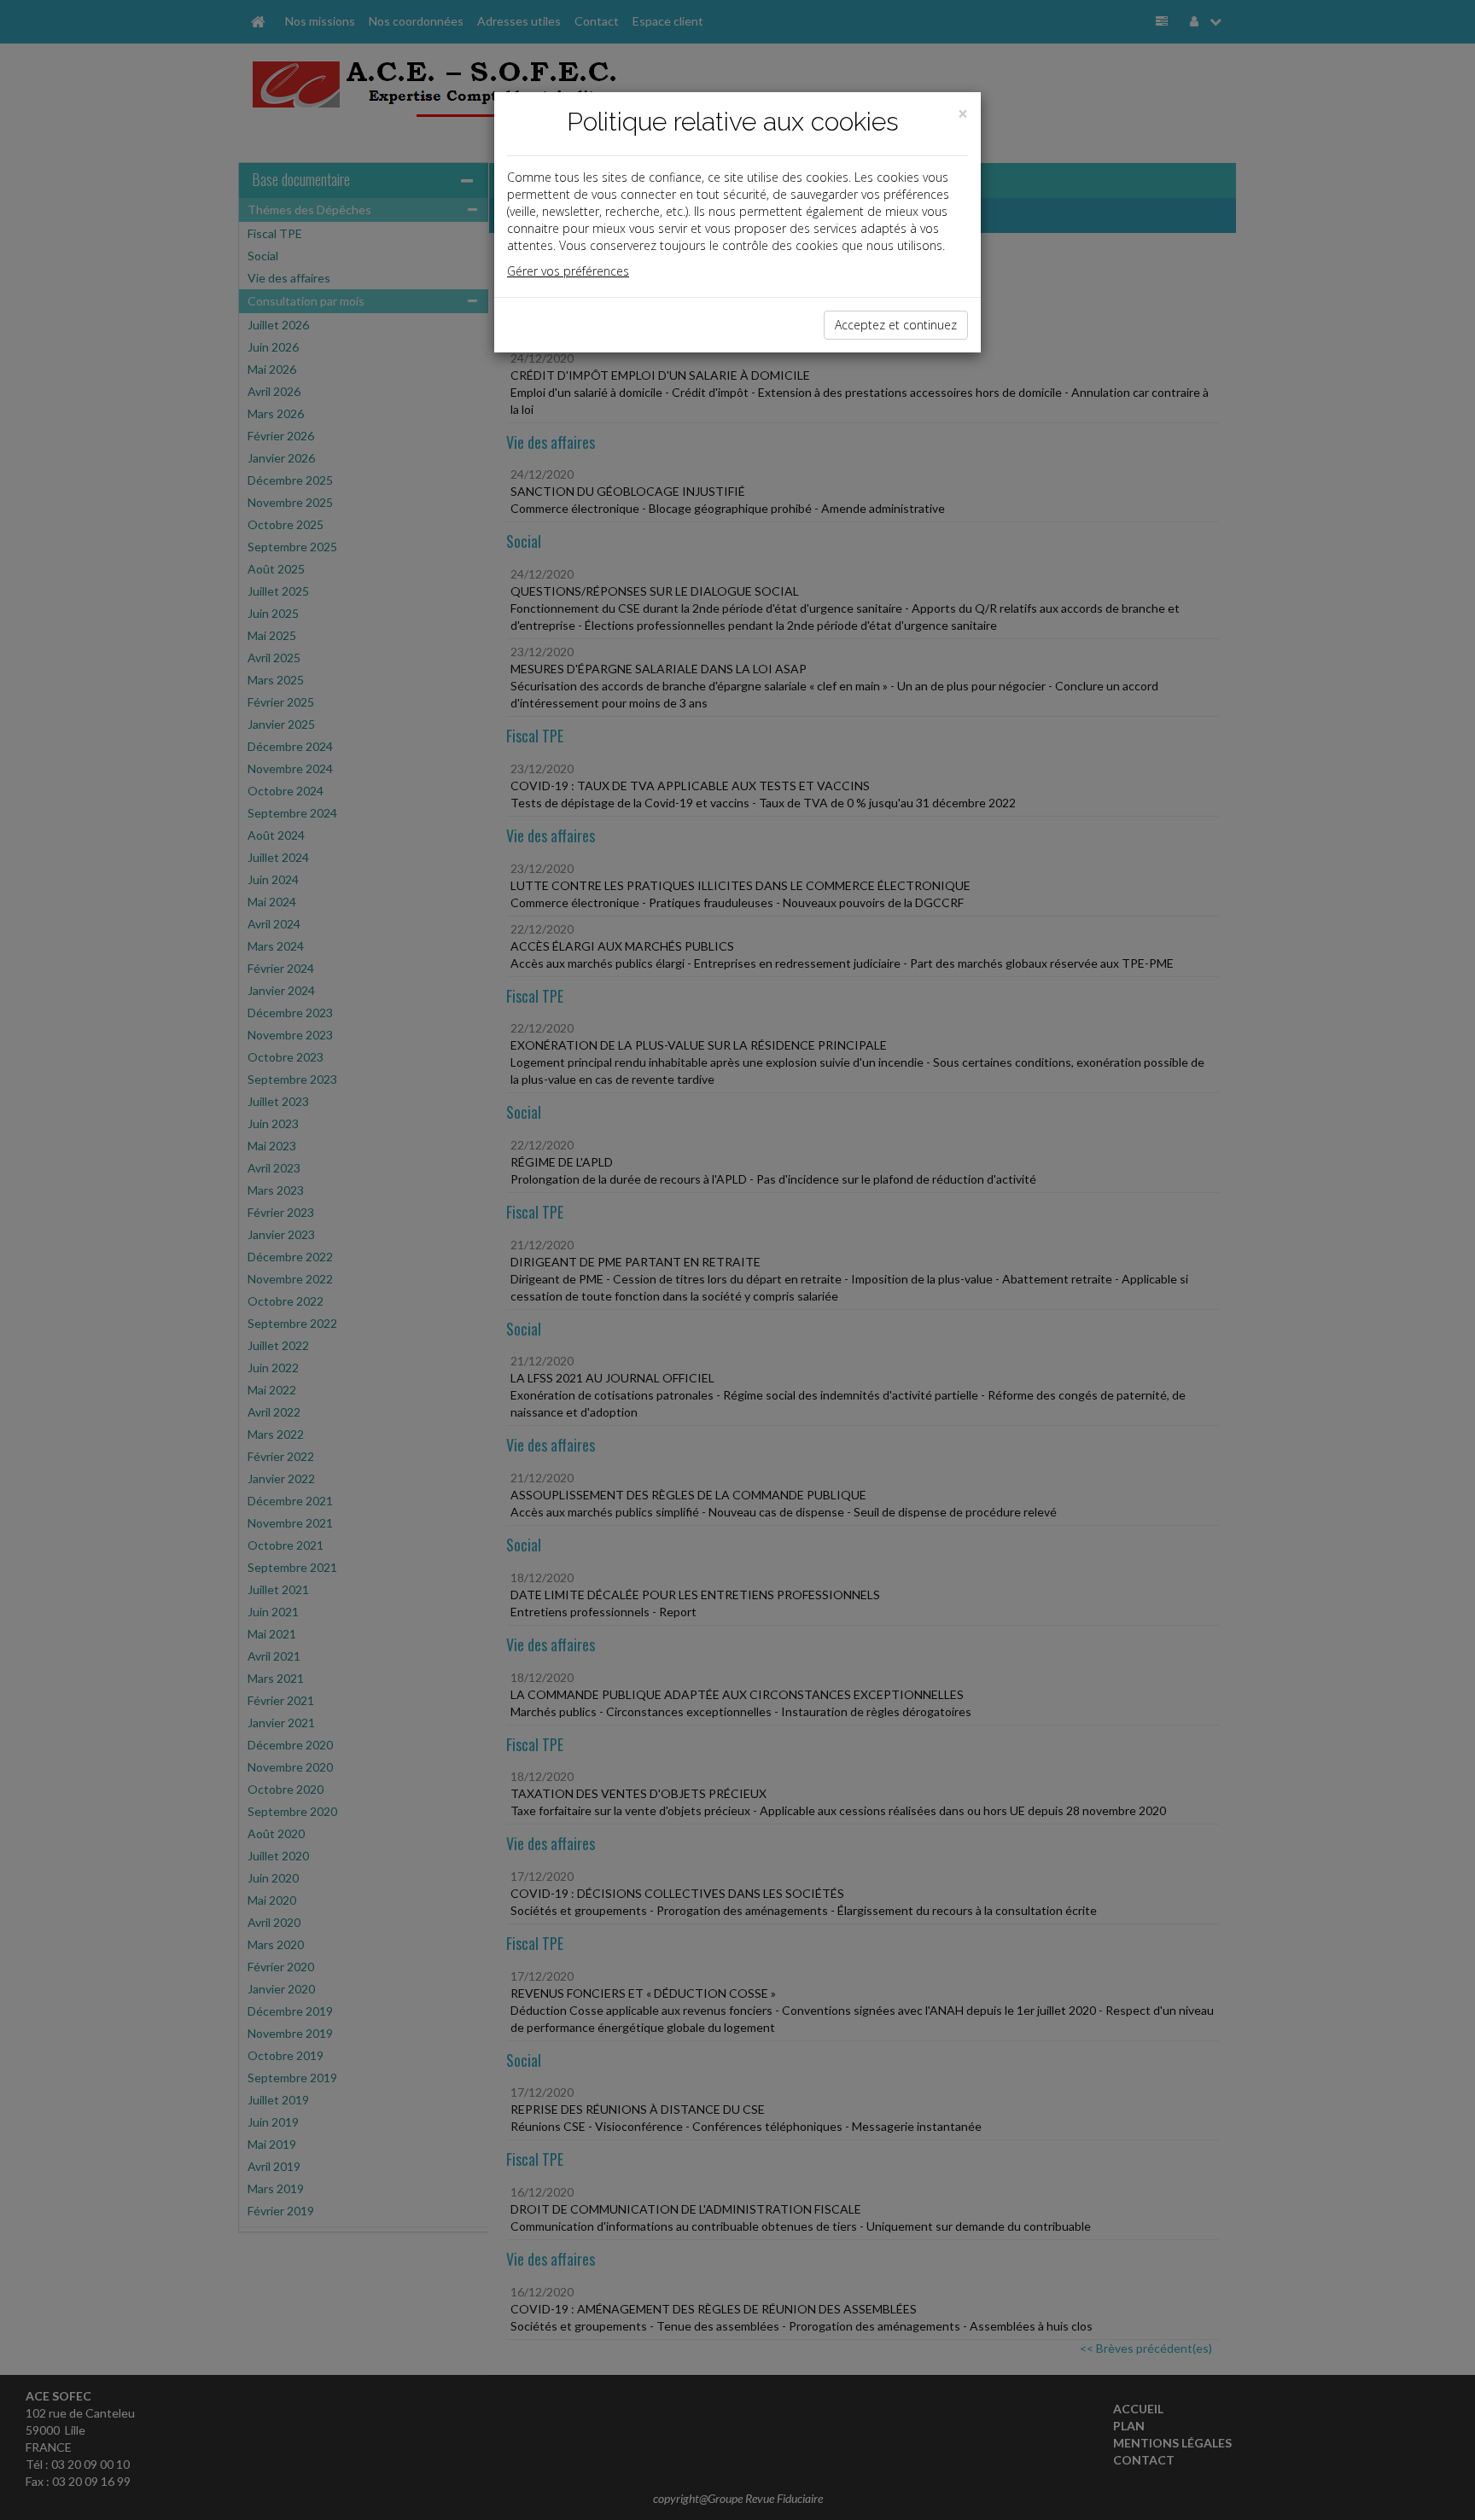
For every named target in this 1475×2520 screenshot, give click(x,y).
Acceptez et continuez (896, 325)
